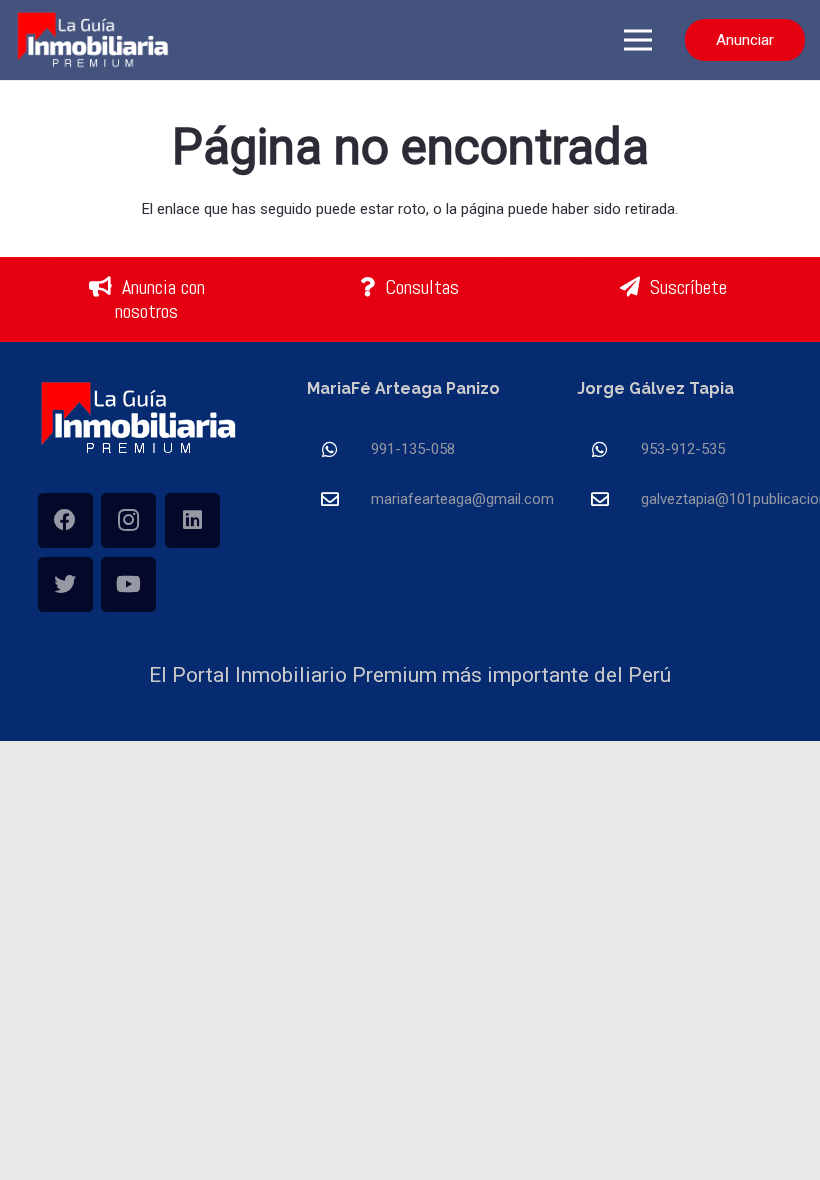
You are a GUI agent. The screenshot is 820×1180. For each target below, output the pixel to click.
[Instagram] (128, 520)
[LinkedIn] (192, 520)
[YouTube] (128, 584)
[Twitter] (65, 584)
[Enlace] (94, 40)
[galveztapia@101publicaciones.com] (609, 499)
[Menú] (638, 40)
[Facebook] (65, 520)
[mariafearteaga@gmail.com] (339, 499)
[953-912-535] (609, 449)
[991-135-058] (339, 449)
